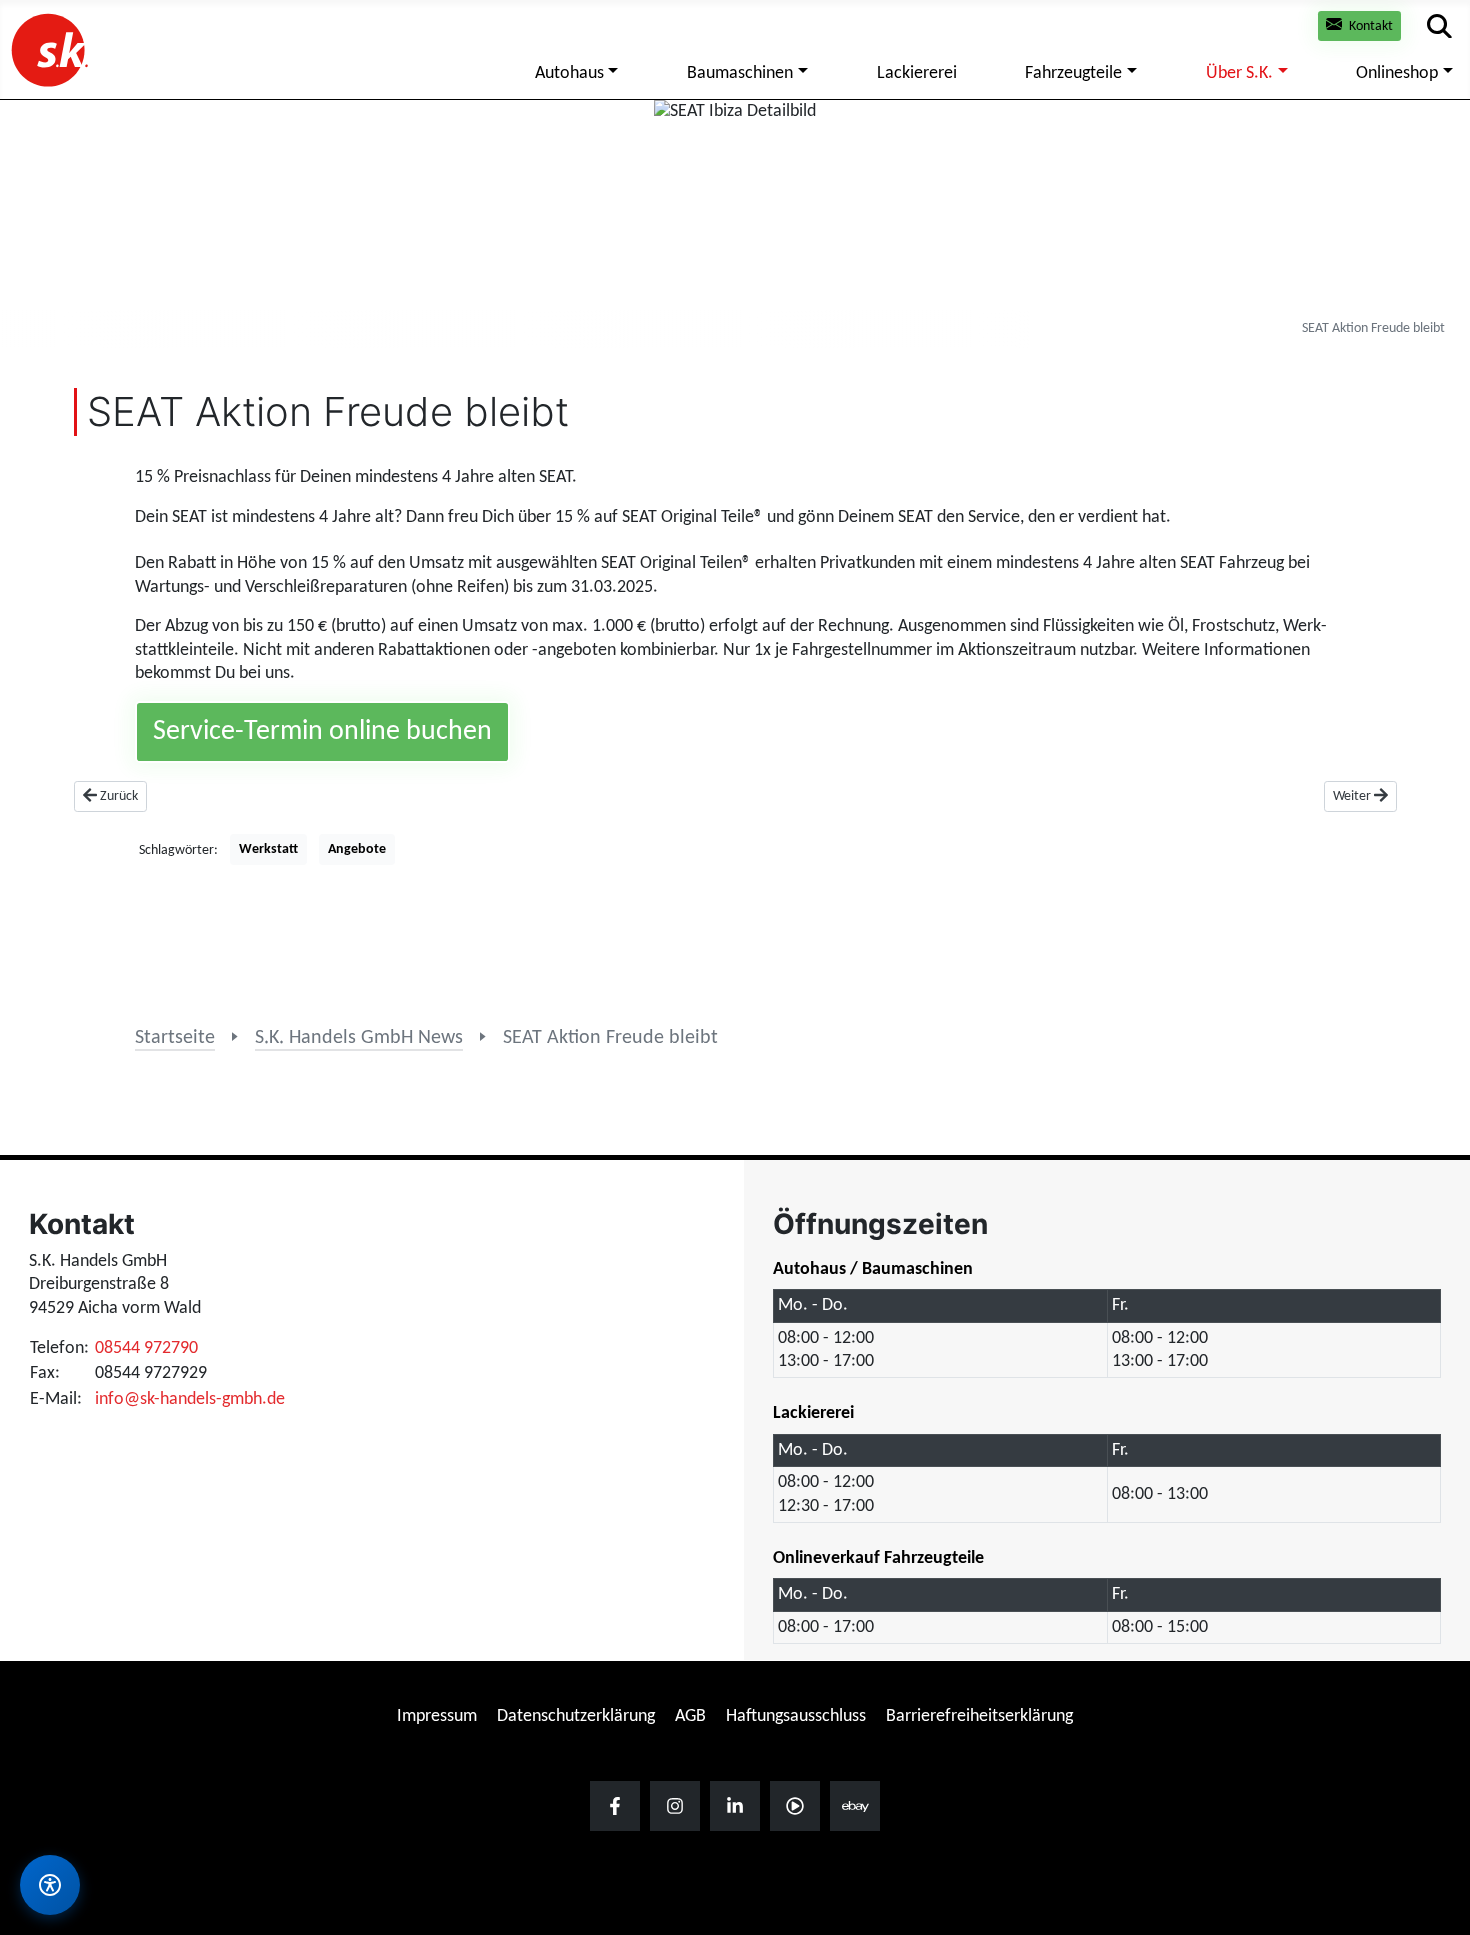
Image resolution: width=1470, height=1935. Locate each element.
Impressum (437, 1716)
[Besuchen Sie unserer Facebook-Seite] (615, 1806)
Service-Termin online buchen (322, 732)
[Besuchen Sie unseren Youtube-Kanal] (795, 1806)
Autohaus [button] (569, 73)
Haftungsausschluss (796, 1716)
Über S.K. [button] (1239, 73)
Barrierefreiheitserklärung (979, 1716)
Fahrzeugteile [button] (1073, 73)
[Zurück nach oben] (1435, 1763)
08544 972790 (146, 1348)
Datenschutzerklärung (576, 1716)
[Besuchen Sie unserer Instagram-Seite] (675, 1806)
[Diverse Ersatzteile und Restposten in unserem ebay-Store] (855, 1806)
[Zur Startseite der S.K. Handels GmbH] (48, 49)
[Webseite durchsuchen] (1439, 26)
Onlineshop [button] (1397, 73)
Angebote (357, 849)
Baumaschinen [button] (740, 73)
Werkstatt (268, 849)
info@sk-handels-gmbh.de (190, 1399)
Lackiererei (917, 73)
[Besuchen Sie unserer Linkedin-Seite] (735, 1806)
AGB (690, 1716)
